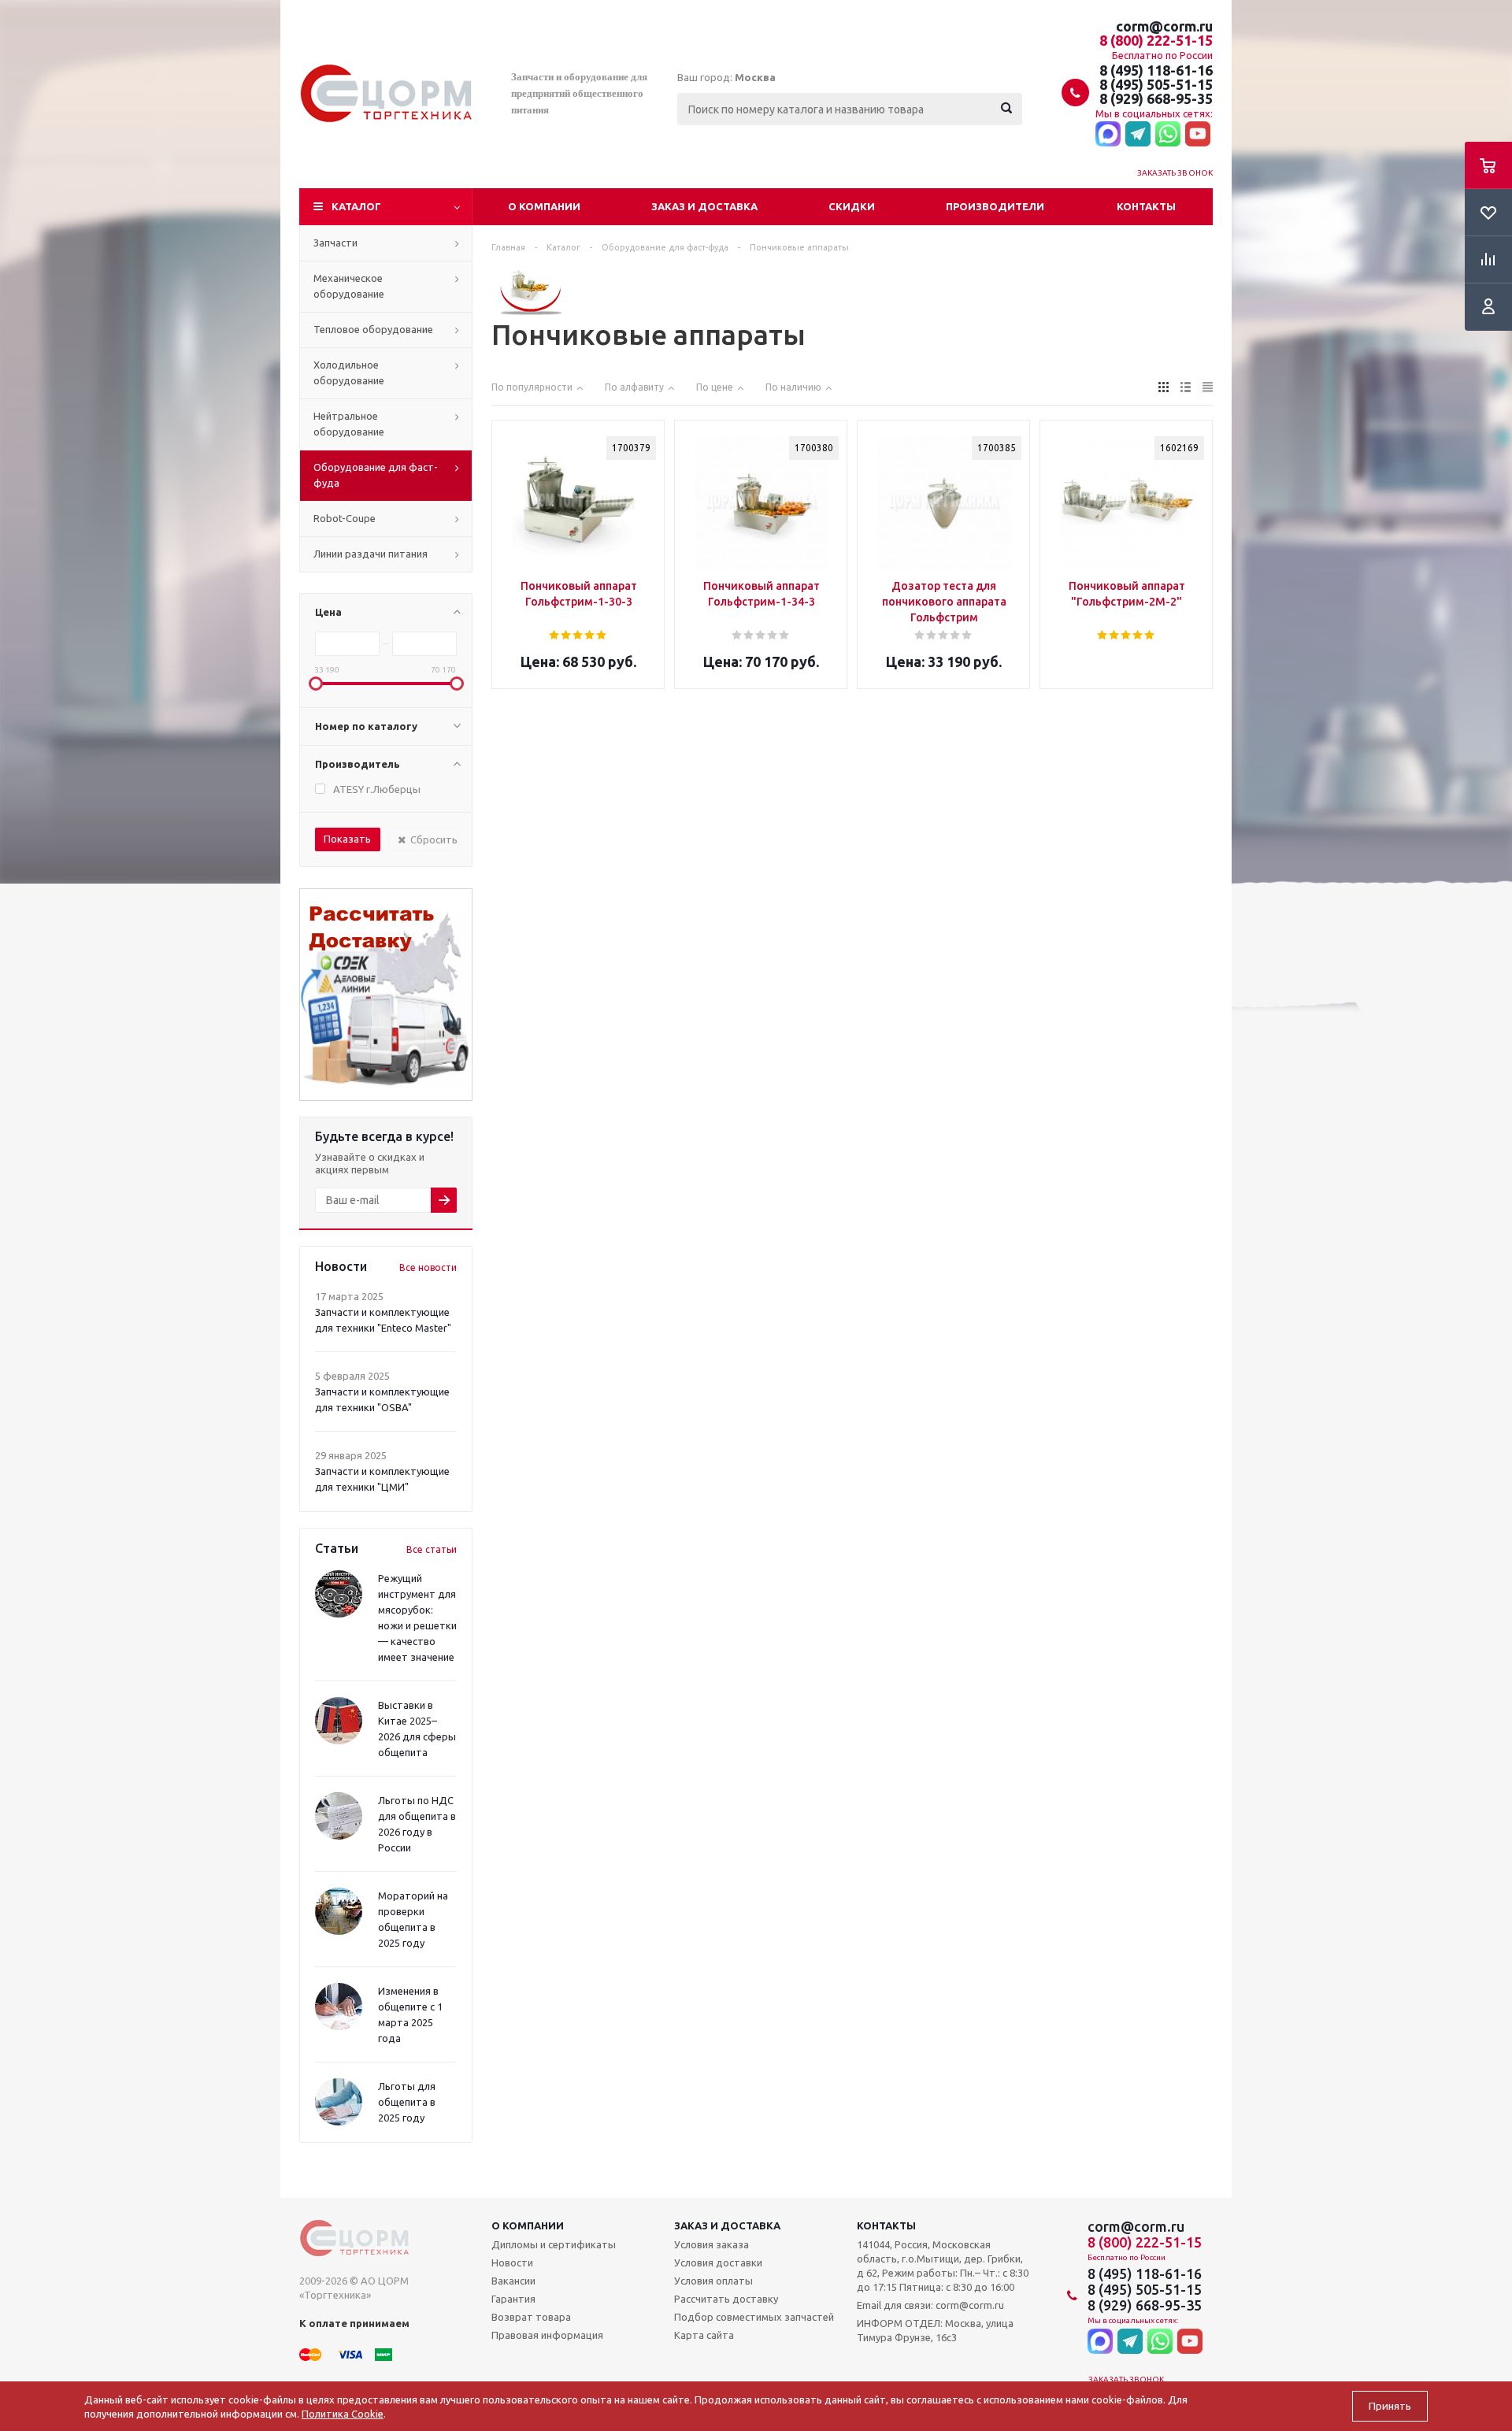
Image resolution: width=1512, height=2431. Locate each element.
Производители (995, 206)
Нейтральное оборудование (349, 424)
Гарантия (513, 2299)
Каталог (356, 206)
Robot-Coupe (345, 518)
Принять (1390, 2406)
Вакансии (513, 2281)
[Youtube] (1198, 135)
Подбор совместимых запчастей (754, 2317)
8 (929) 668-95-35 (1156, 98)
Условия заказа (712, 2244)
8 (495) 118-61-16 (1156, 70)
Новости (512, 2262)
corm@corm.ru (1164, 26)
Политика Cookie (343, 2414)
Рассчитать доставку (726, 2299)
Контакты (1146, 206)
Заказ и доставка (704, 206)
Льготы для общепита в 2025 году (407, 2102)
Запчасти (335, 243)
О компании (544, 206)
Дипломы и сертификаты (554, 2244)
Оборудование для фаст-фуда (376, 475)
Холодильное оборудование (349, 372)
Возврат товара (531, 2317)
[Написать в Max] (1108, 135)
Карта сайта (704, 2335)
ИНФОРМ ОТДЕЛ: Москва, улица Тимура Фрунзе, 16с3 (935, 2330)
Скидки (852, 206)
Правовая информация (547, 2335)
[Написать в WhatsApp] (1168, 135)
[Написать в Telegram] (1138, 135)
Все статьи (432, 1549)
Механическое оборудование (349, 286)
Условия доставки (718, 2262)
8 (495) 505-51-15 (1156, 84)
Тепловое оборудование (373, 329)
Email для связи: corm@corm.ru (930, 2305)
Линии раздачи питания (371, 554)
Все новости (428, 1267)
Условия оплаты (713, 2281)
